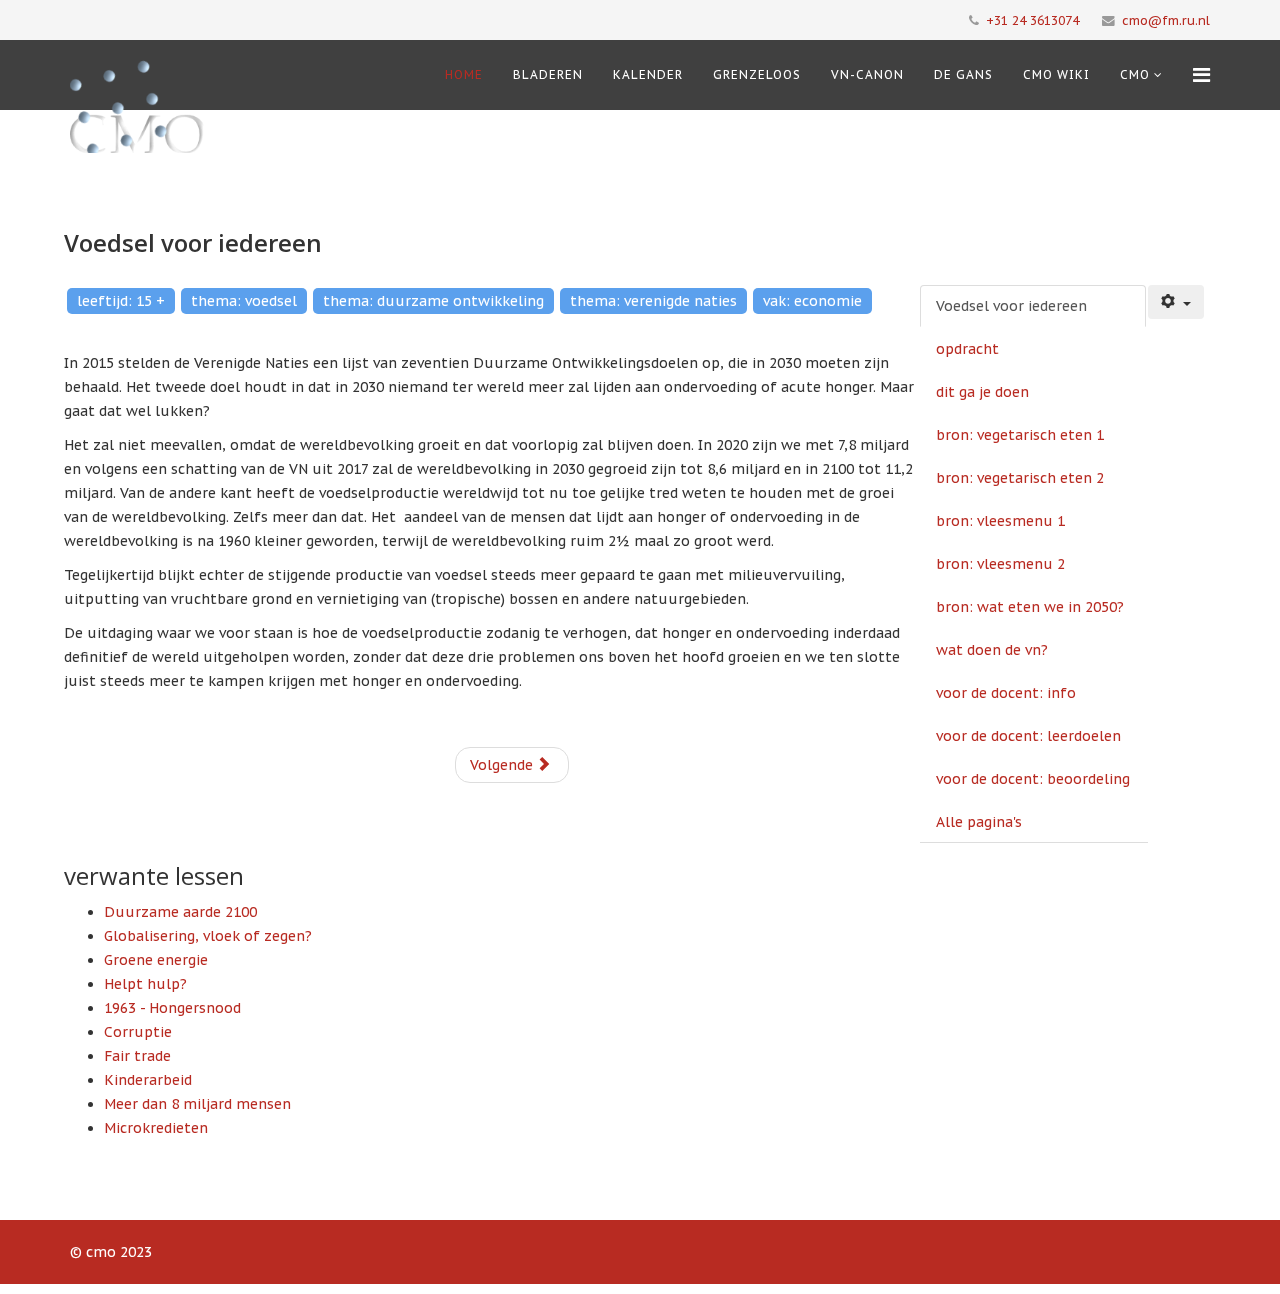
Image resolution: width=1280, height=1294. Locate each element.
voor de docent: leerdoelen (1028, 736)
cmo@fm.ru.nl (1166, 20)
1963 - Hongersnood (172, 1008)
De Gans (963, 74)
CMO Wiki (1056, 74)
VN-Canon (867, 74)
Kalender (648, 74)
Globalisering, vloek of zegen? (208, 936)
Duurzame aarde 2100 (180, 912)
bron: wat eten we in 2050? (1030, 607)
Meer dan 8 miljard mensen (197, 1104)
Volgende (503, 765)
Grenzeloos (757, 74)
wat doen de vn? (992, 650)
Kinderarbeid (148, 1080)
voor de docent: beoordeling (1033, 779)
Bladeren (548, 74)
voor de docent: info (1006, 693)
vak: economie (812, 301)
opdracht (967, 349)
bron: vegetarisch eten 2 (1020, 478)
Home (464, 74)
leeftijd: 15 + (121, 301)
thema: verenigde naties (653, 301)
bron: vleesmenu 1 (1000, 521)
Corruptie (138, 1032)
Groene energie (156, 960)
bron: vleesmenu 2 (1000, 564)
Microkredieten (156, 1128)
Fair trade (137, 1056)
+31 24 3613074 (1032, 20)
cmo (1135, 74)
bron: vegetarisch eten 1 (1020, 435)
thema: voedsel (244, 301)
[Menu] (1201, 75)
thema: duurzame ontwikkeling (433, 301)
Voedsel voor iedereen (1011, 306)
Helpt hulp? (145, 984)
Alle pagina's (979, 822)
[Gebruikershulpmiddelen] (1176, 302)
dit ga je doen (982, 392)
